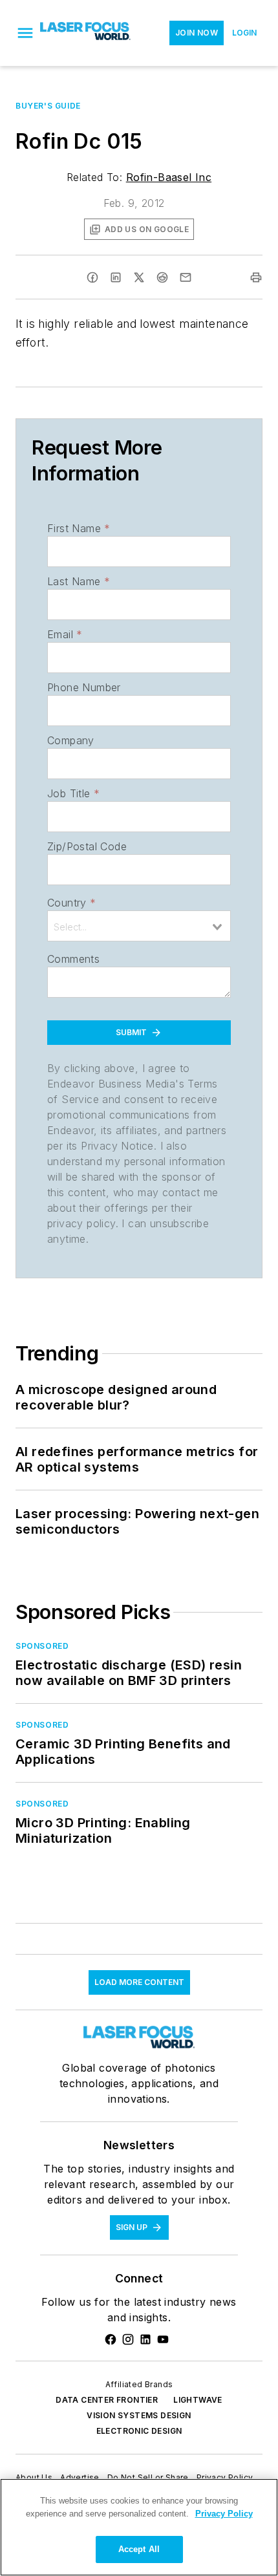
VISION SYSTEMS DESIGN (139, 2415)
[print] (256, 277)
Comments (73, 959)
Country (71, 903)
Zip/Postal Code (87, 846)
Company (71, 740)
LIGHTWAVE (198, 2400)
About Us (34, 2477)
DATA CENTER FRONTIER (107, 2400)
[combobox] (139, 926)
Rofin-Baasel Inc (169, 177)
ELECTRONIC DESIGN (139, 2431)
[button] (25, 33)
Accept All (139, 2549)
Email (65, 634)
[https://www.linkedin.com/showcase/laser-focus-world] (145, 2339)
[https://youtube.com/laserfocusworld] (163, 2339)
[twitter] (139, 277)
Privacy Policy (225, 2477)
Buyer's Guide (48, 106)
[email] (186, 277)
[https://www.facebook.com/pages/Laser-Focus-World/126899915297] (111, 2339)
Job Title (73, 793)
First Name (79, 528)
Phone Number (84, 687)
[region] (139, 2527)
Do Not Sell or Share (148, 2477)
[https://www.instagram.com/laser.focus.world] (128, 2339)
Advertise (80, 2477)
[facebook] (92, 277)
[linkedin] (116, 277)
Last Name (79, 581)
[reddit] (162, 277)
